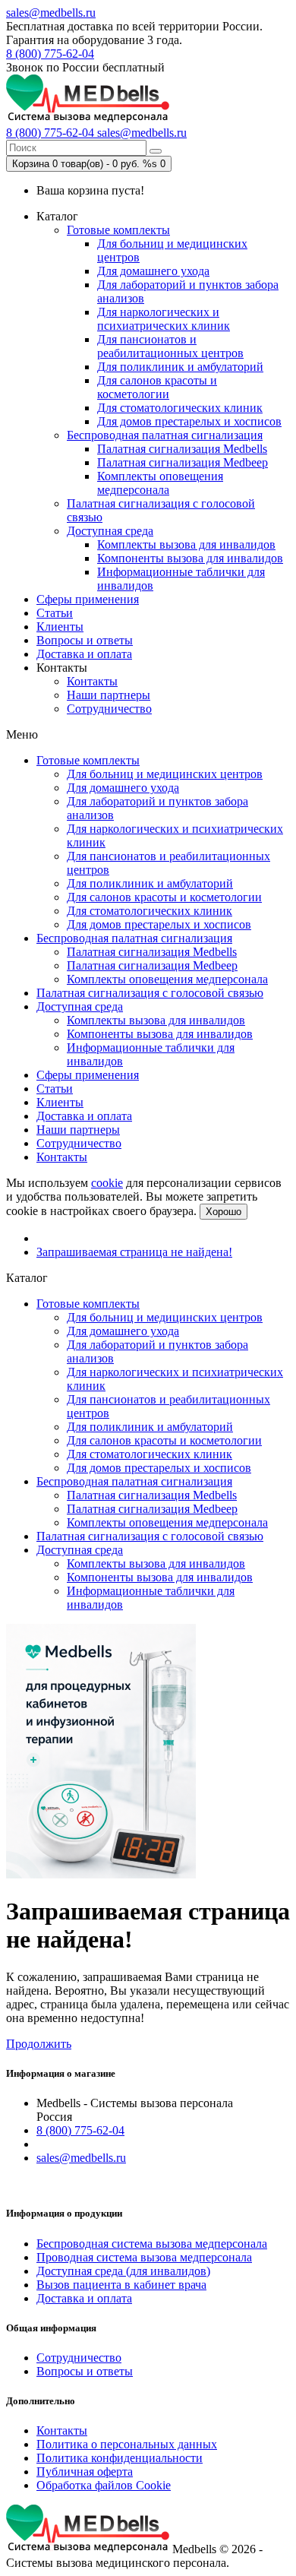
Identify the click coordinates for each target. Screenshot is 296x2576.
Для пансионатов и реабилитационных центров (170, 346)
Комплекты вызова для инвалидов (186, 544)
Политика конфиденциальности (120, 2458)
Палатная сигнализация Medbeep (183, 462)
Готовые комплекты (118, 230)
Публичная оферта (85, 2472)
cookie (107, 1183)
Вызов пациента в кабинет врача (121, 2285)
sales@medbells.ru (51, 13)
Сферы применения (88, 599)
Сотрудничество (109, 709)
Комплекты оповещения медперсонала (160, 483)
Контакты (92, 681)
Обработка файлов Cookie (104, 2485)
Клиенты (60, 627)
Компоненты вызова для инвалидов (190, 558)
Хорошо (224, 1212)
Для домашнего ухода (153, 271)
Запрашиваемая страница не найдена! (134, 1252)
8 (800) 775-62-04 (50, 54)
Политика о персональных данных (127, 2444)
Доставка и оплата (84, 654)
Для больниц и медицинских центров (165, 774)
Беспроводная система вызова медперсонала (152, 2244)
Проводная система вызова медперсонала (144, 2257)
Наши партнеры (109, 695)
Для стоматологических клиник (180, 408)
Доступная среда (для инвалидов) (123, 2271)
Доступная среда (110, 531)
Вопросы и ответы (85, 640)
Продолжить (39, 2044)
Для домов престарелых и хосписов (189, 421)
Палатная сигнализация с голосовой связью (150, 993)
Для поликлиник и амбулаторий (180, 367)
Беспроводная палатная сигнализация (165, 435)
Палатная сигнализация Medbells (182, 449)
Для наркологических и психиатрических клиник (164, 319)
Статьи (55, 613)
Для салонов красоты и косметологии (157, 387)
